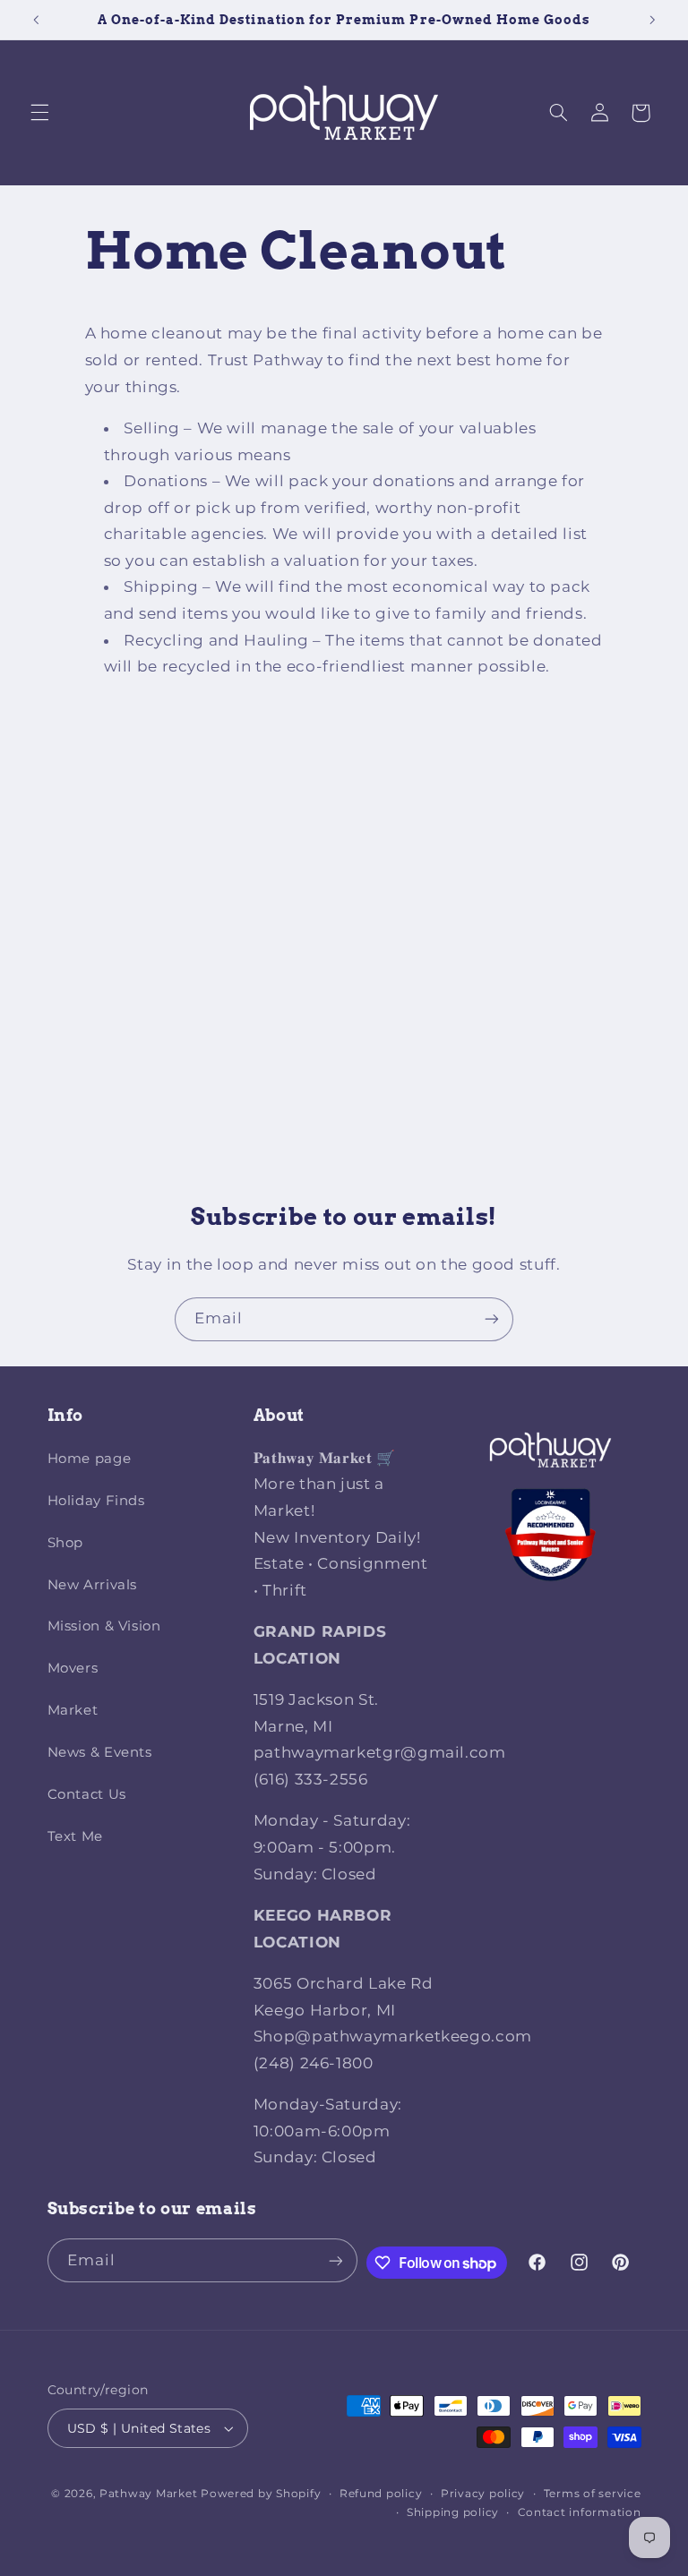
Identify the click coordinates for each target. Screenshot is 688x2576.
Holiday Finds (96, 1501)
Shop (66, 1543)
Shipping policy (453, 2512)
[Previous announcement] (36, 20)
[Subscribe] (492, 1319)
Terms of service (593, 2494)
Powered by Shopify (261, 2494)
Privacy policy (483, 2494)
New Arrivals (93, 1585)
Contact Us (87, 1794)
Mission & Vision (104, 1626)
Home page (90, 1459)
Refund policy (381, 2494)
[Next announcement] (652, 20)
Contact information (580, 2512)
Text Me (75, 1836)
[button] (39, 113)
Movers (73, 1668)
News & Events (100, 1752)
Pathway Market (150, 2494)
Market (73, 1710)
